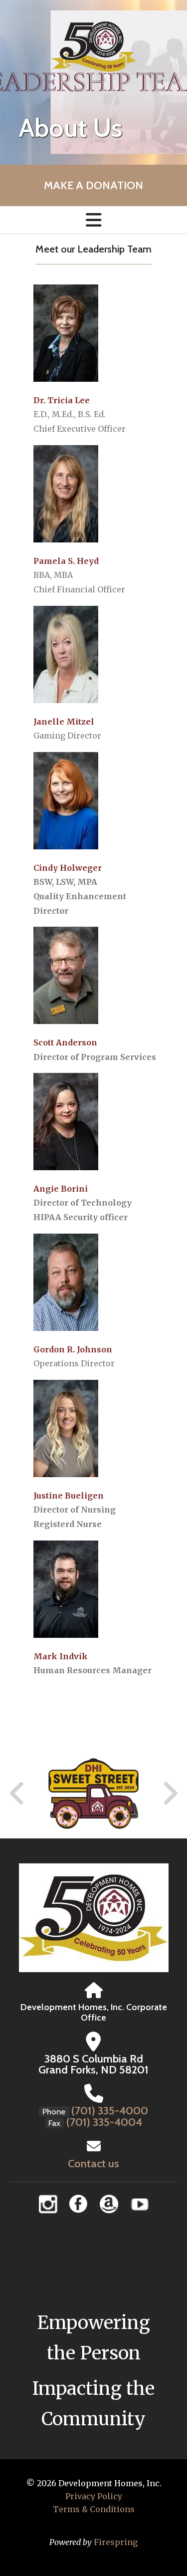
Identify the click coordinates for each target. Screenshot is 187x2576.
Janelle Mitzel (64, 722)
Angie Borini (61, 1189)
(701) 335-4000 (110, 2111)
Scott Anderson (65, 1042)
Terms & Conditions (94, 2509)
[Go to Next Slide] (170, 1794)
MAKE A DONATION (93, 185)
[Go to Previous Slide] (17, 1794)
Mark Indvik (61, 1656)
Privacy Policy (94, 2496)
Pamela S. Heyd (66, 561)
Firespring (116, 2542)
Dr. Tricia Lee (62, 400)
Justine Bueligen (69, 1496)
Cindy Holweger (68, 868)
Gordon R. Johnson (73, 1349)
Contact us (93, 2164)
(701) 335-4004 (104, 2122)
